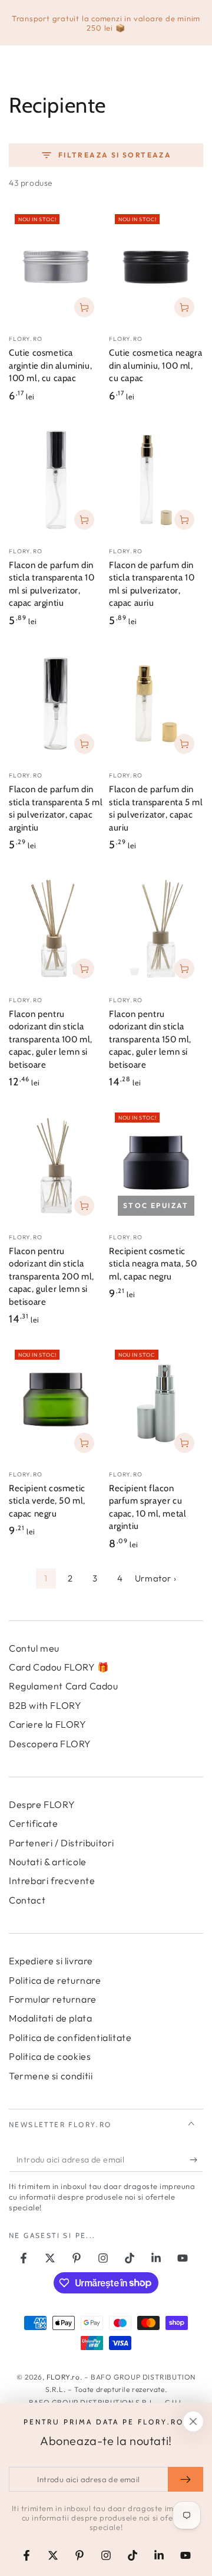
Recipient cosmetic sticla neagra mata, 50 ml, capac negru (153, 1264)
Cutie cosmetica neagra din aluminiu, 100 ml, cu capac (155, 365)
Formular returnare (53, 1999)
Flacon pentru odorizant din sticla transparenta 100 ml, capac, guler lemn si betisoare (51, 1039)
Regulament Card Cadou (64, 1686)
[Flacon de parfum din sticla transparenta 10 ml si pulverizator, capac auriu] (156, 480)
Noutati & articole (48, 1862)
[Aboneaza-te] (196, 2160)
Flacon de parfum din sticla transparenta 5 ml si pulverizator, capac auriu (156, 808)
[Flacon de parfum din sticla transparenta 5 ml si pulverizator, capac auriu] (156, 704)
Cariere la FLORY (48, 1724)
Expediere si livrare (51, 1961)
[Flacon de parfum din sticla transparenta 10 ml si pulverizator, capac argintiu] (56, 480)
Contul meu (34, 1648)
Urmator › (155, 1578)
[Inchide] (193, 2421)
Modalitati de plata (50, 2018)
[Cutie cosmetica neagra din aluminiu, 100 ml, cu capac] (156, 267)
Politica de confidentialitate (70, 2037)
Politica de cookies (50, 2056)
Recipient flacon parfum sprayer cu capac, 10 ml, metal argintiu (148, 1507)
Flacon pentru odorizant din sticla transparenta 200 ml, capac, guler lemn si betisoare (52, 1276)
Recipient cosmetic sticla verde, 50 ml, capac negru (47, 1501)
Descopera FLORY (50, 1744)
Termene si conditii (51, 2076)
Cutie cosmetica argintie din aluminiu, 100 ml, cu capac (50, 365)
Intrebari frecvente (52, 1881)
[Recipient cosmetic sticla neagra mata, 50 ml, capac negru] (156, 1166)
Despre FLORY (42, 1804)
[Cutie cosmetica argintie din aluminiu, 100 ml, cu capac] (56, 267)
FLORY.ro (63, 2377)
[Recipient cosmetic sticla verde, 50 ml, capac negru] (56, 1403)
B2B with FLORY (45, 1705)
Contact (27, 1900)
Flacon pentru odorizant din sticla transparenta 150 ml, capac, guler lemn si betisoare (150, 1039)
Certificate (34, 1823)
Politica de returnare (55, 1980)
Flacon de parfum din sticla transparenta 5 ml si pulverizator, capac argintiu (56, 808)
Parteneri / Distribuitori (62, 1843)
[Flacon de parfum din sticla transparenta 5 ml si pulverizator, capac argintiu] (56, 704)
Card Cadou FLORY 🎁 (59, 1667)
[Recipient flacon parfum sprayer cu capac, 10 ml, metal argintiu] (156, 1403)
